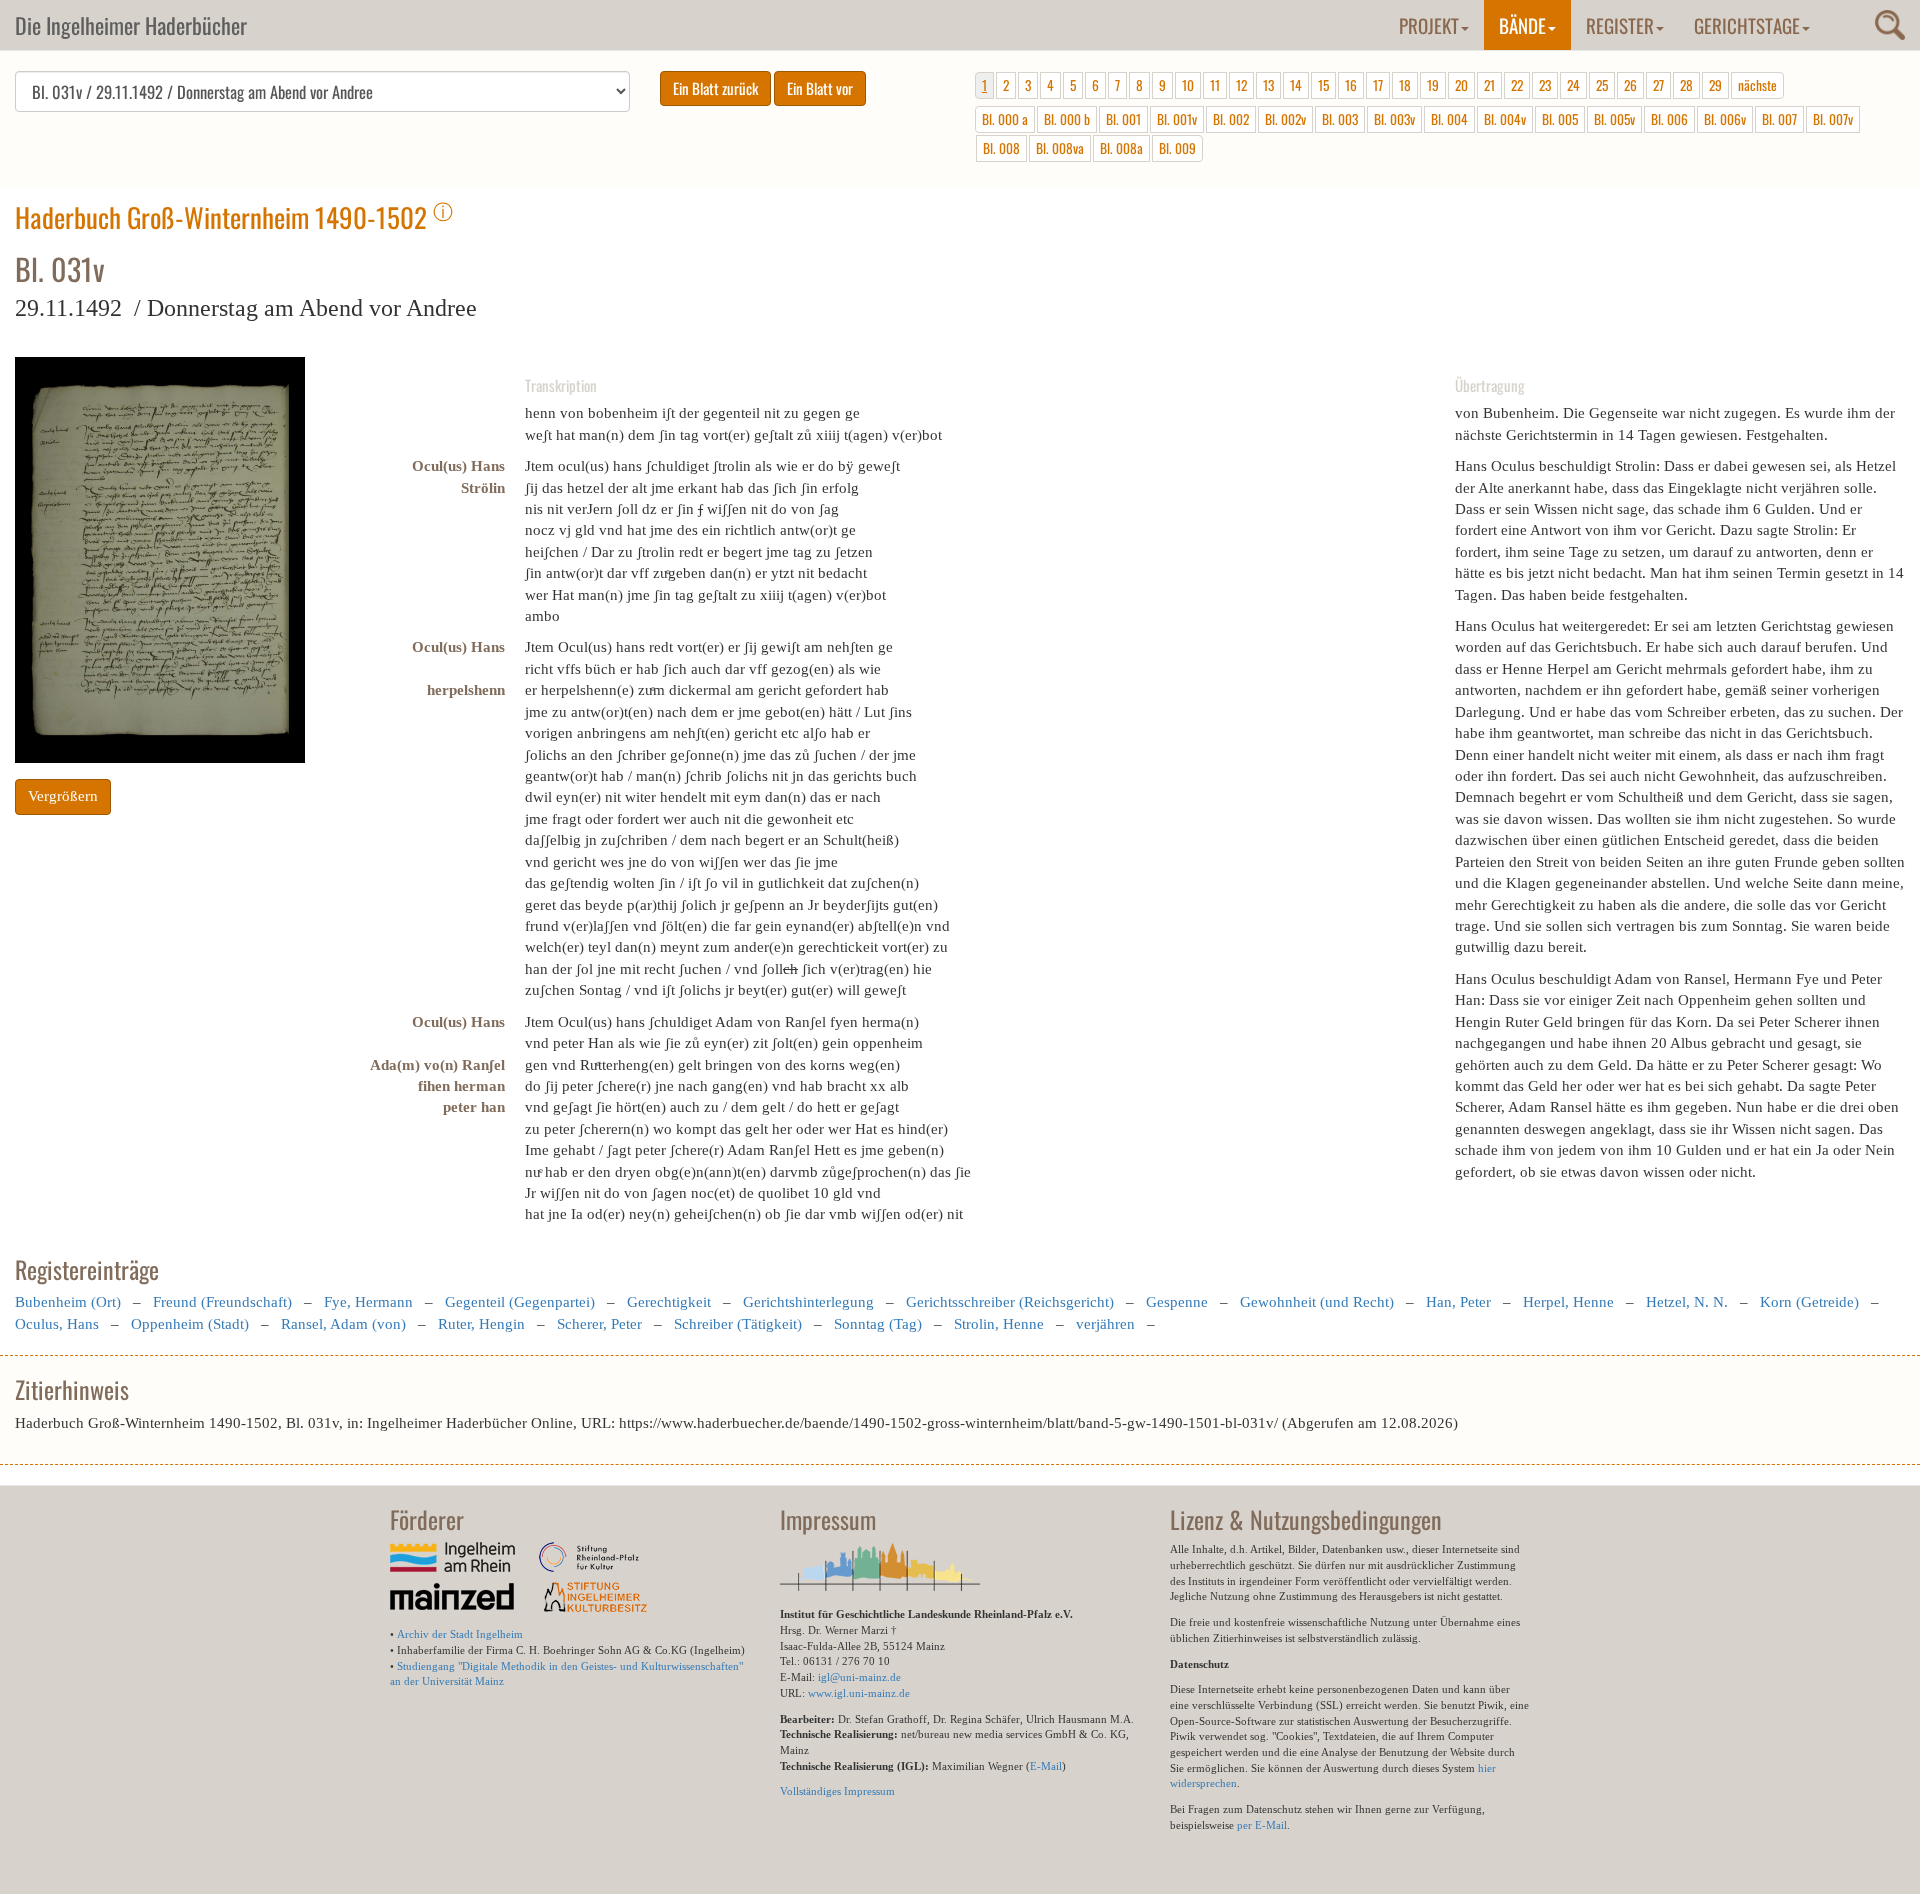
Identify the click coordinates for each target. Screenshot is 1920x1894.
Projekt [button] (1429, 25)
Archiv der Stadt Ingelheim (460, 1634)
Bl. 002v (1285, 119)
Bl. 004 (1449, 119)
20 (1461, 85)
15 (1323, 85)
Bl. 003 (1340, 119)
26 (1630, 85)
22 (1517, 85)
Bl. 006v (1725, 119)
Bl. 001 (1123, 119)
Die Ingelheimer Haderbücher (131, 25)
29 (1715, 85)
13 (1268, 85)
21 (1489, 85)
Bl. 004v (1505, 119)
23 (1545, 85)
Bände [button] (1522, 25)
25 (1602, 85)
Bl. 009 (1177, 148)
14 (1296, 85)
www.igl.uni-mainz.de (859, 1693)
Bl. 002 (1231, 119)
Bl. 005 (1560, 119)
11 (1215, 85)
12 (1241, 85)
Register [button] (1620, 25)
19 (1433, 85)
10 (1188, 85)
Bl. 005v (1614, 119)
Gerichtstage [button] (1747, 25)
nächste (1757, 85)
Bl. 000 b (1067, 119)
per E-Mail (1262, 1825)
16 (1351, 85)
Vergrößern (63, 796)
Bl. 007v (1833, 119)
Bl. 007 (1779, 119)
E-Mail (1046, 1766)
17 (1378, 85)
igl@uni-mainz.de (859, 1677)
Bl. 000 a (1005, 119)
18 (1405, 85)
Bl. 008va (1060, 148)
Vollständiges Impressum (837, 1791)
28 (1686, 85)
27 (1658, 85)
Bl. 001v (1177, 119)
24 (1573, 85)
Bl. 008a (1121, 148)
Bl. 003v (1394, 119)
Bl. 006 (1669, 119)
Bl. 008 (1001, 148)
